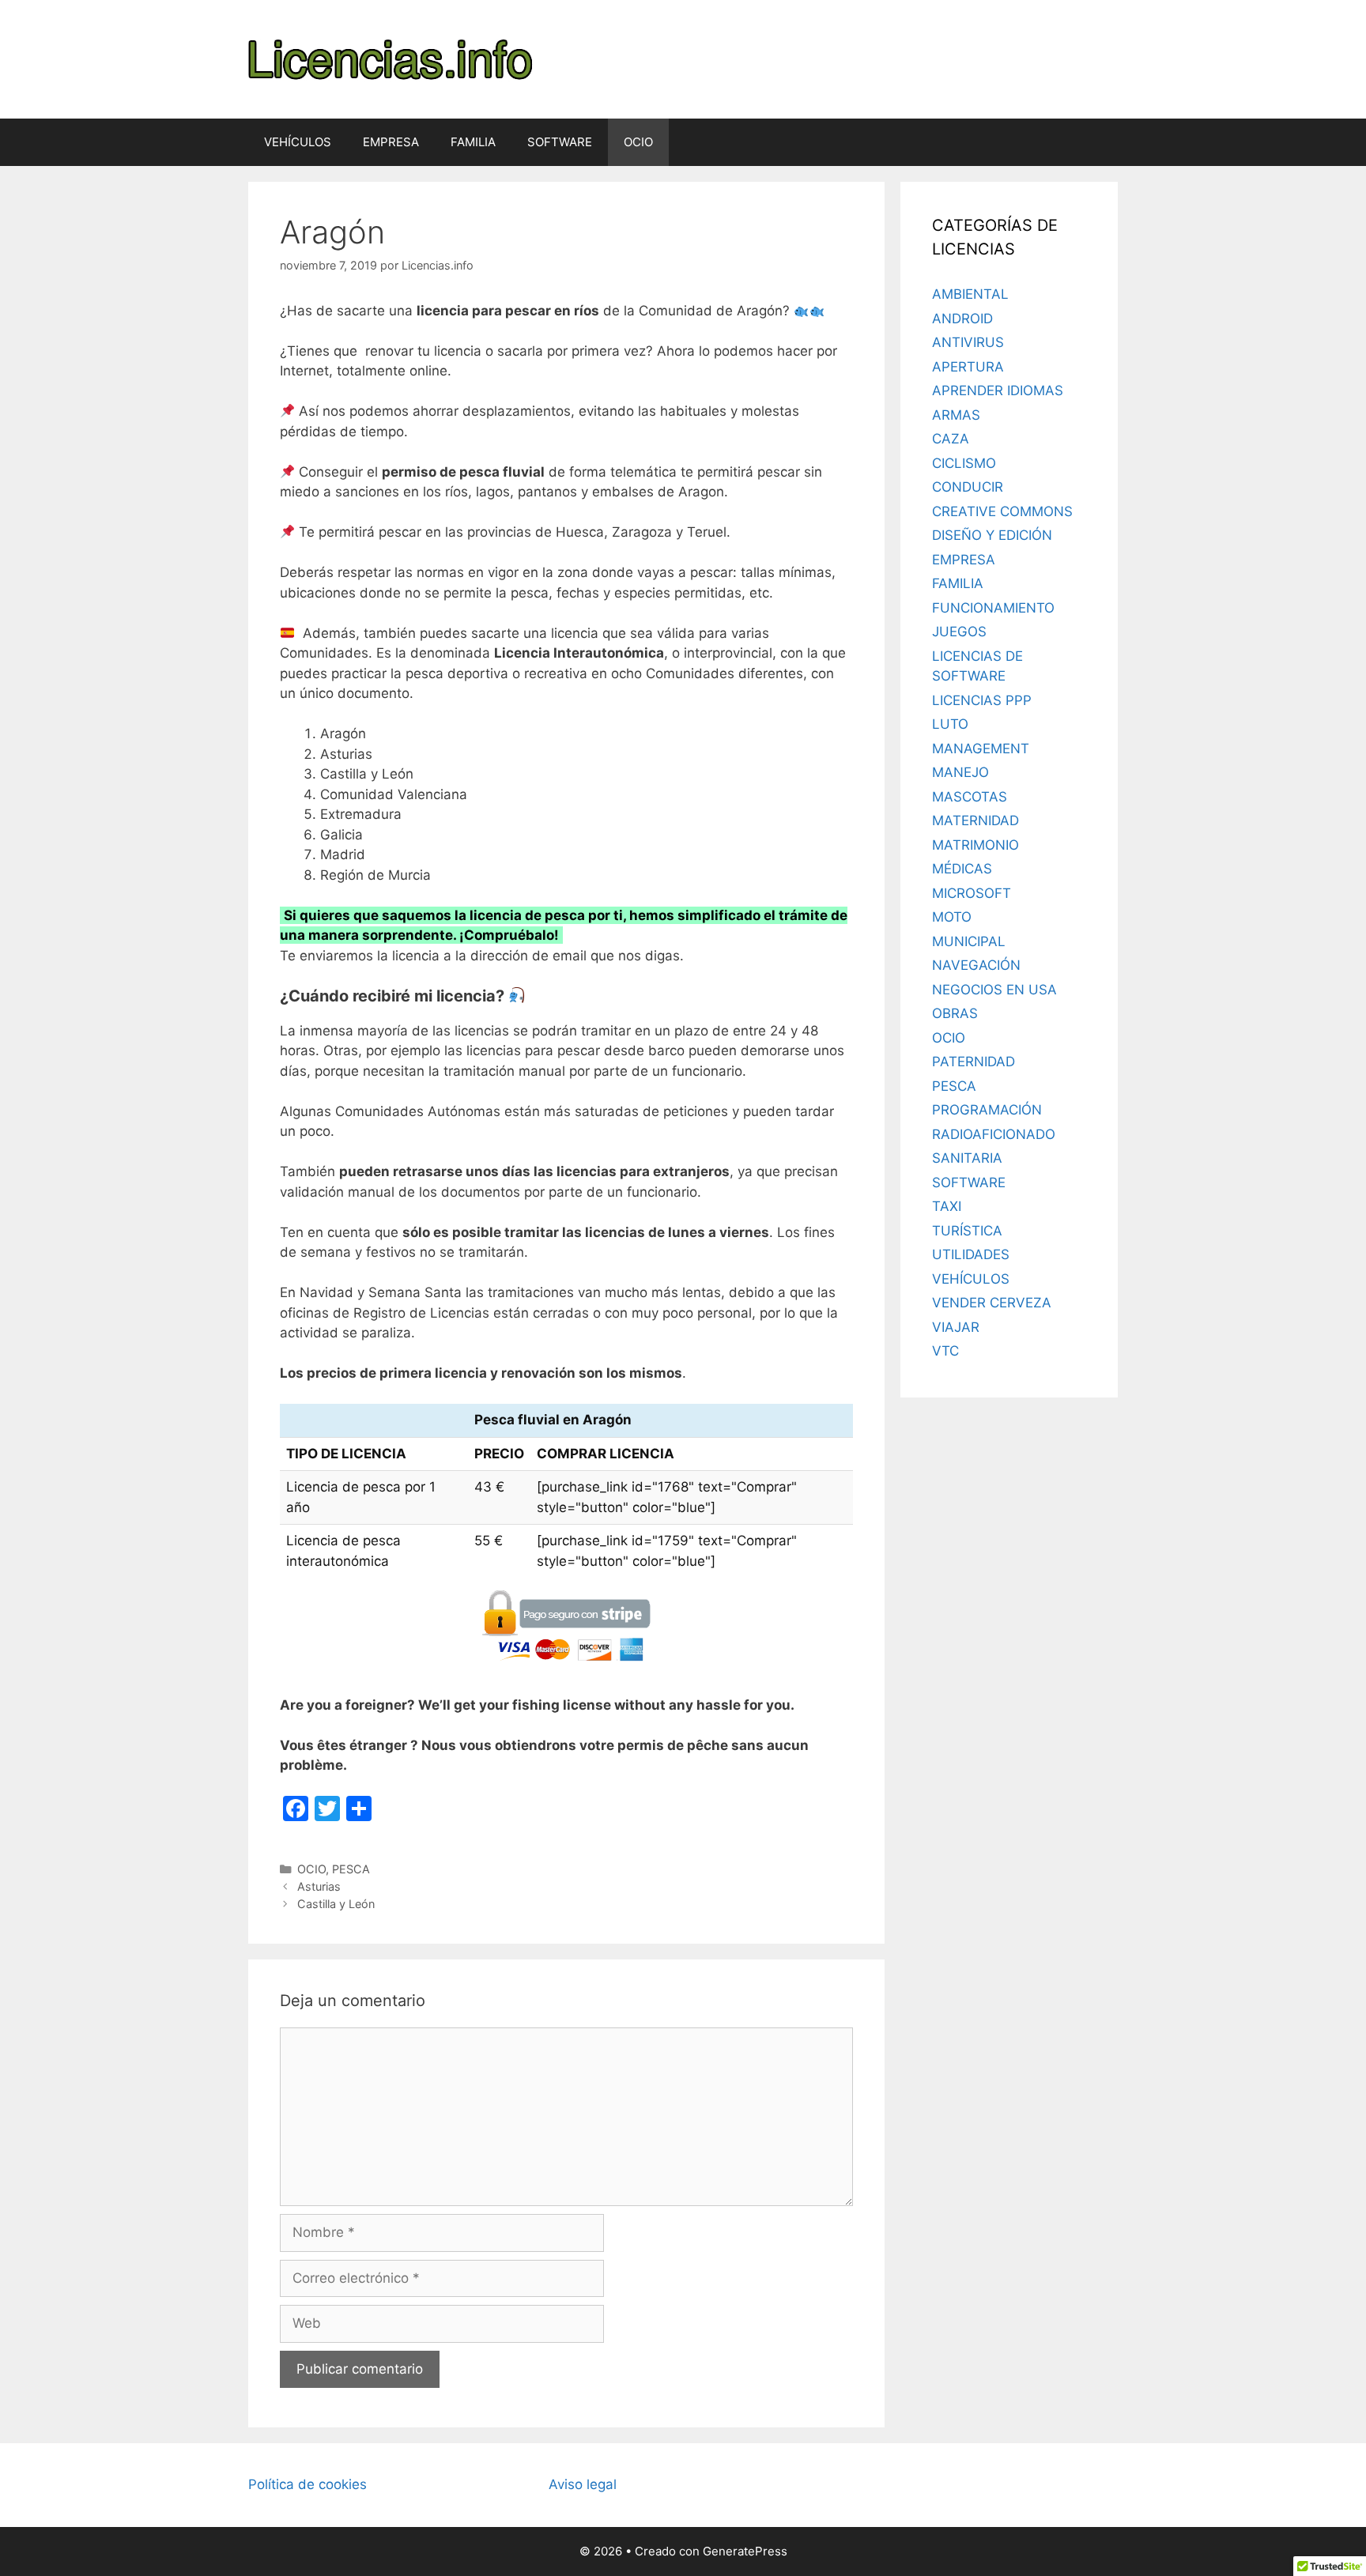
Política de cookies (308, 2484)
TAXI (947, 1206)
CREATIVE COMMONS (1002, 511)
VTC (945, 1351)
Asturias (319, 1886)
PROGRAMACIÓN (987, 1110)
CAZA (951, 439)
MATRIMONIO (975, 845)
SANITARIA (967, 1158)
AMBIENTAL (970, 294)
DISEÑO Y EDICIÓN (992, 535)
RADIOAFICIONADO (994, 1134)
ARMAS (956, 415)
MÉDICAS (962, 869)
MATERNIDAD (975, 820)
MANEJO (960, 772)
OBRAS (955, 1013)
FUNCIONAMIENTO (993, 608)
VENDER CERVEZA (992, 1303)
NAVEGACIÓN (976, 965)
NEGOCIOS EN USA (994, 990)
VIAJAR (956, 1327)
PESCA (351, 1869)
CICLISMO (964, 463)
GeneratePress (745, 2551)
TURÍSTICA (967, 1231)
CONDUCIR (968, 487)
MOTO (952, 917)
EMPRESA (391, 142)
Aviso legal (583, 2484)
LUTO (950, 724)
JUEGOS (959, 632)
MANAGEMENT (981, 749)
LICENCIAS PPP (982, 700)
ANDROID (962, 319)
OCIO (638, 142)
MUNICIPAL (969, 941)
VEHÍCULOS (298, 142)
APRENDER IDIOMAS (998, 390)
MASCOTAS (970, 797)
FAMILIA (473, 142)
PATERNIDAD (974, 1062)
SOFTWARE (560, 142)
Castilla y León (336, 1904)
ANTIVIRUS (968, 342)
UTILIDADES (971, 1254)
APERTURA (968, 367)
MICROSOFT (972, 893)
